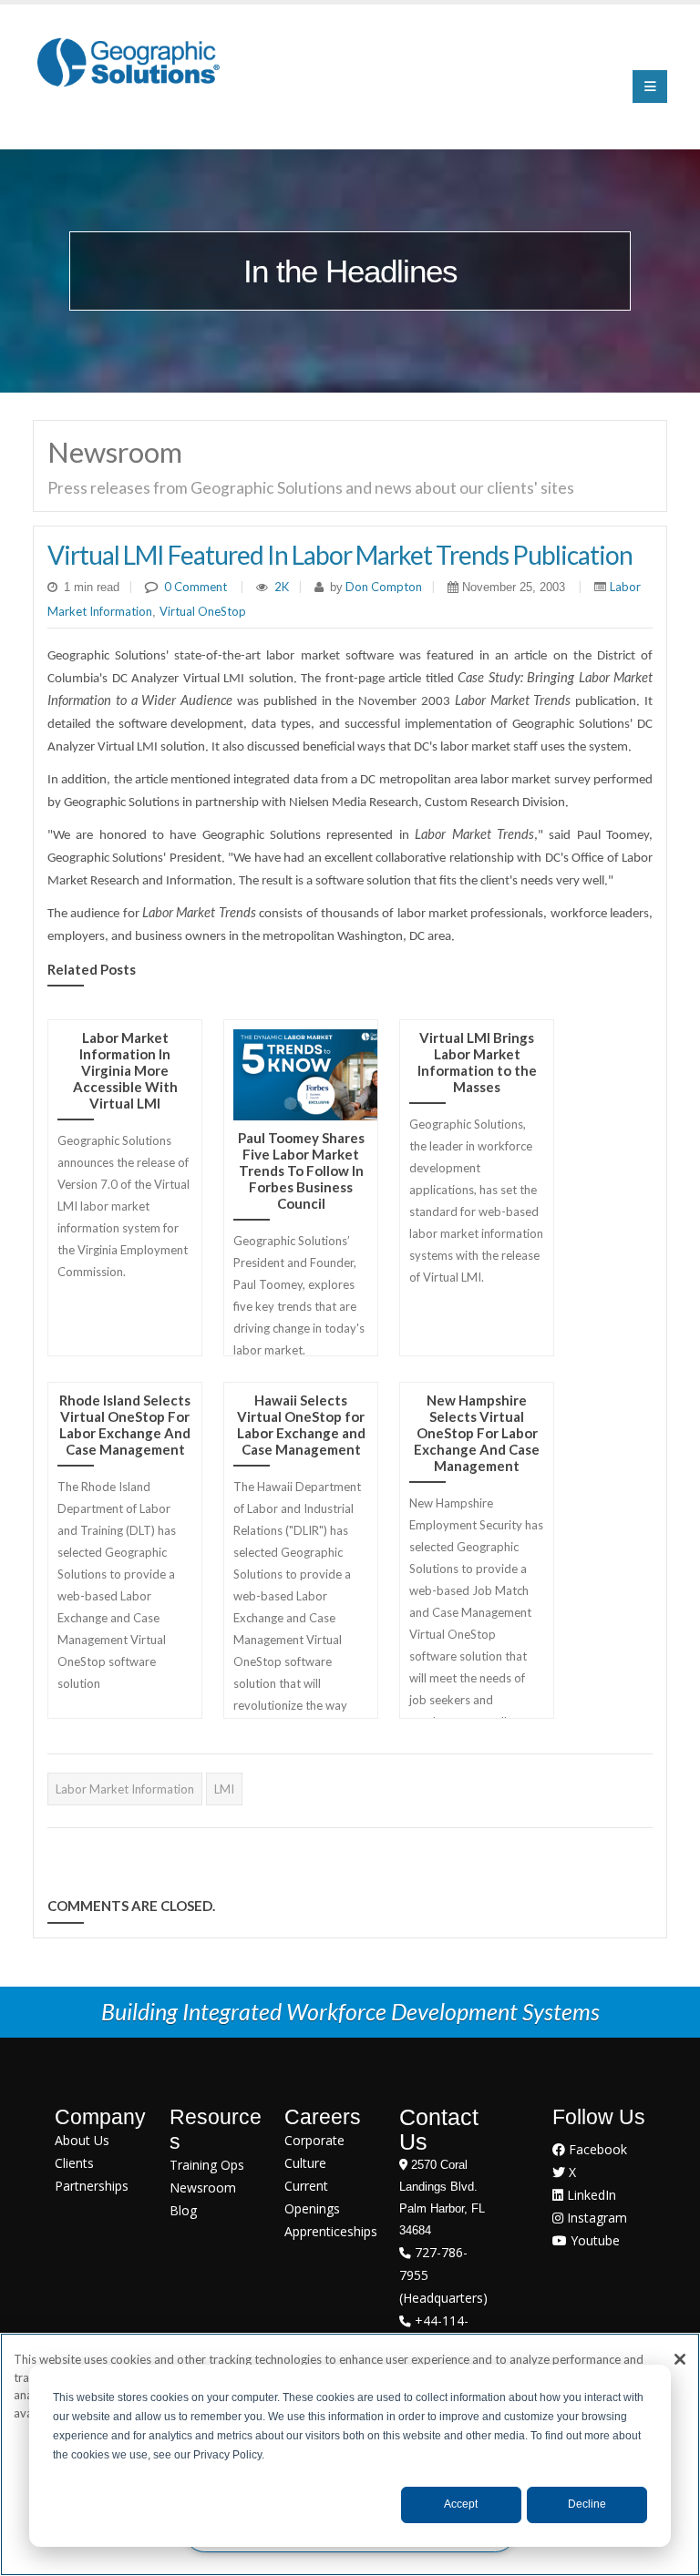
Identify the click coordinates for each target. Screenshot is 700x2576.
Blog (183, 2210)
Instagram (595, 2218)
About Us (82, 2140)
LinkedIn (590, 2195)
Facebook (596, 2149)
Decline (587, 2504)
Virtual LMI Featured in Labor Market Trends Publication (340, 555)
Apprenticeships (331, 2231)
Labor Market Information (125, 1789)
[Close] (680, 2359)
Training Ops (207, 2165)
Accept (461, 2504)
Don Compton (382, 587)
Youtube (593, 2240)
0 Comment (196, 587)
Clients (74, 2163)
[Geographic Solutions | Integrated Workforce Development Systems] (128, 61)
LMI (224, 1789)
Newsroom (203, 2188)
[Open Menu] (650, 87)
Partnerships (92, 2186)
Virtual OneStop (203, 611)
